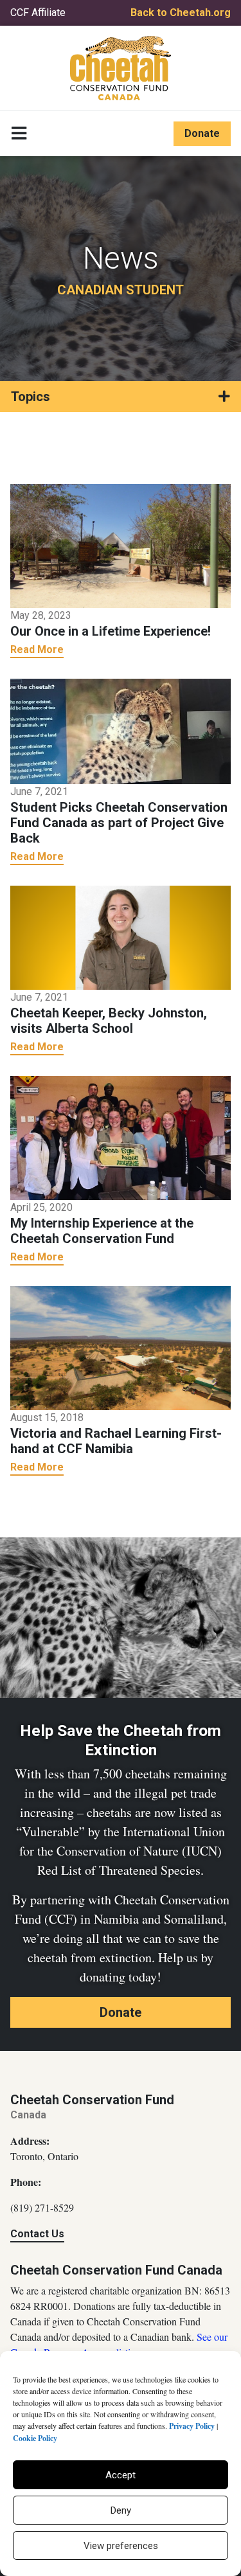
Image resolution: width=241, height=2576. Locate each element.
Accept (121, 2475)
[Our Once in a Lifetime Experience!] (121, 545)
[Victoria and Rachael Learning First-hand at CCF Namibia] (121, 1347)
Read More (37, 649)
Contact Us (37, 2234)
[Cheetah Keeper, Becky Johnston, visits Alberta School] (121, 936)
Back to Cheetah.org (181, 13)
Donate (202, 133)
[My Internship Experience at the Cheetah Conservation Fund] (121, 1137)
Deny (121, 2510)
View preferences (121, 2546)
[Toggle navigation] (19, 134)
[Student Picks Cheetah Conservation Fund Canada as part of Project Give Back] (121, 730)
